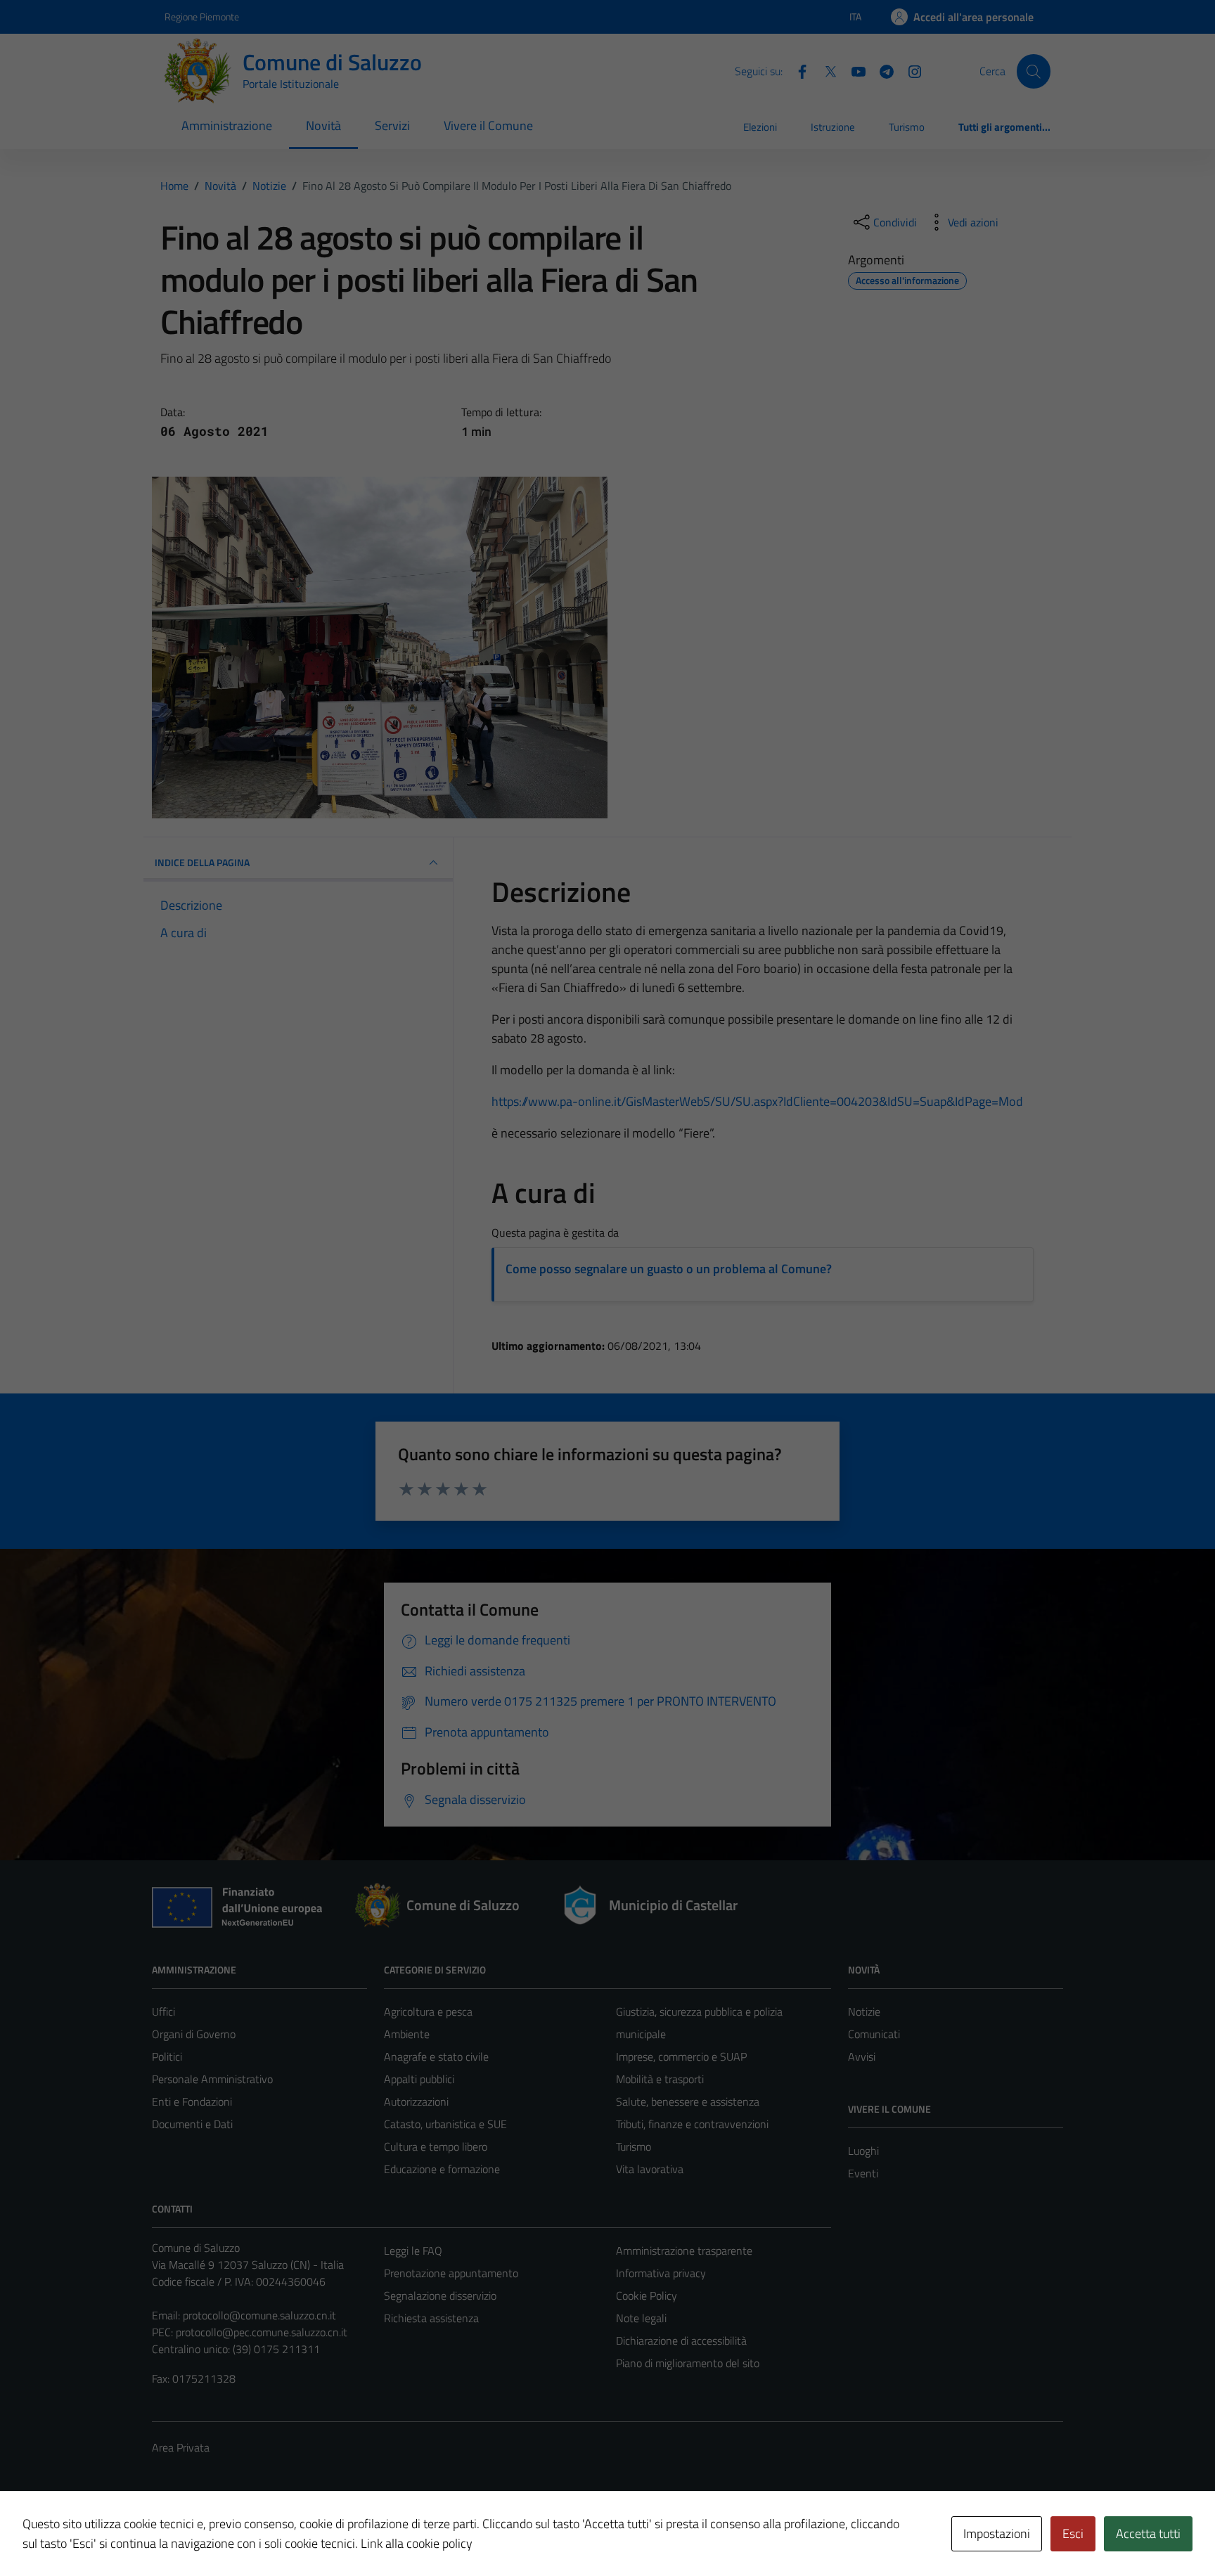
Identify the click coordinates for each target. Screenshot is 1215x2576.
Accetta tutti (1148, 2533)
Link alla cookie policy (417, 2543)
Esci (1073, 2533)
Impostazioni (997, 2533)
